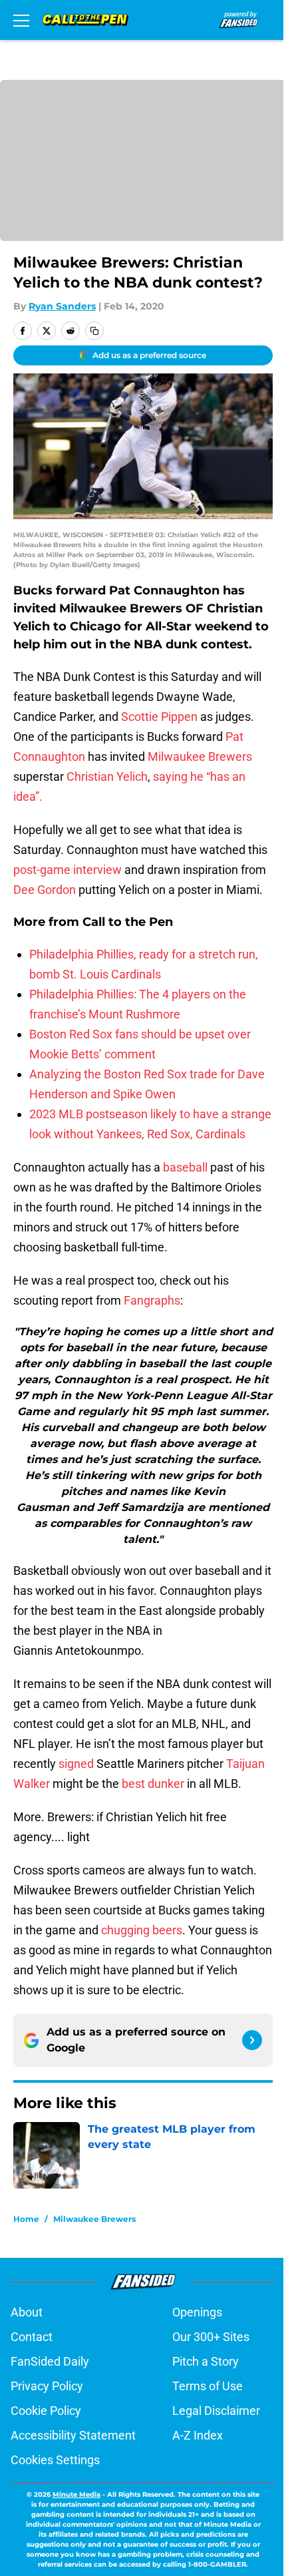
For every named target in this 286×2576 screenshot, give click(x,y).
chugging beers (142, 1930)
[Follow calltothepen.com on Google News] (252, 2040)
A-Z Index (198, 2435)
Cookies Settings (55, 2460)
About (27, 2312)
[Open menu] (21, 20)
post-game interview (68, 870)
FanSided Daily (50, 2361)
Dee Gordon (45, 890)
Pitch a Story (206, 2361)
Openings (197, 2312)
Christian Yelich (107, 776)
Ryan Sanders (62, 306)
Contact (32, 2337)
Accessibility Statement (73, 2435)
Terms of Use (208, 2386)
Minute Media (76, 2494)
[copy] (94, 331)
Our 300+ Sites (211, 2337)
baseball (185, 1167)
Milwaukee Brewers (200, 756)
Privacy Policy (47, 2386)
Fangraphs (152, 1300)
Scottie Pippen (159, 717)
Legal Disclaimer (216, 2411)
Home (26, 2219)
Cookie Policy (46, 2411)
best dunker (153, 1784)
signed (76, 1764)
